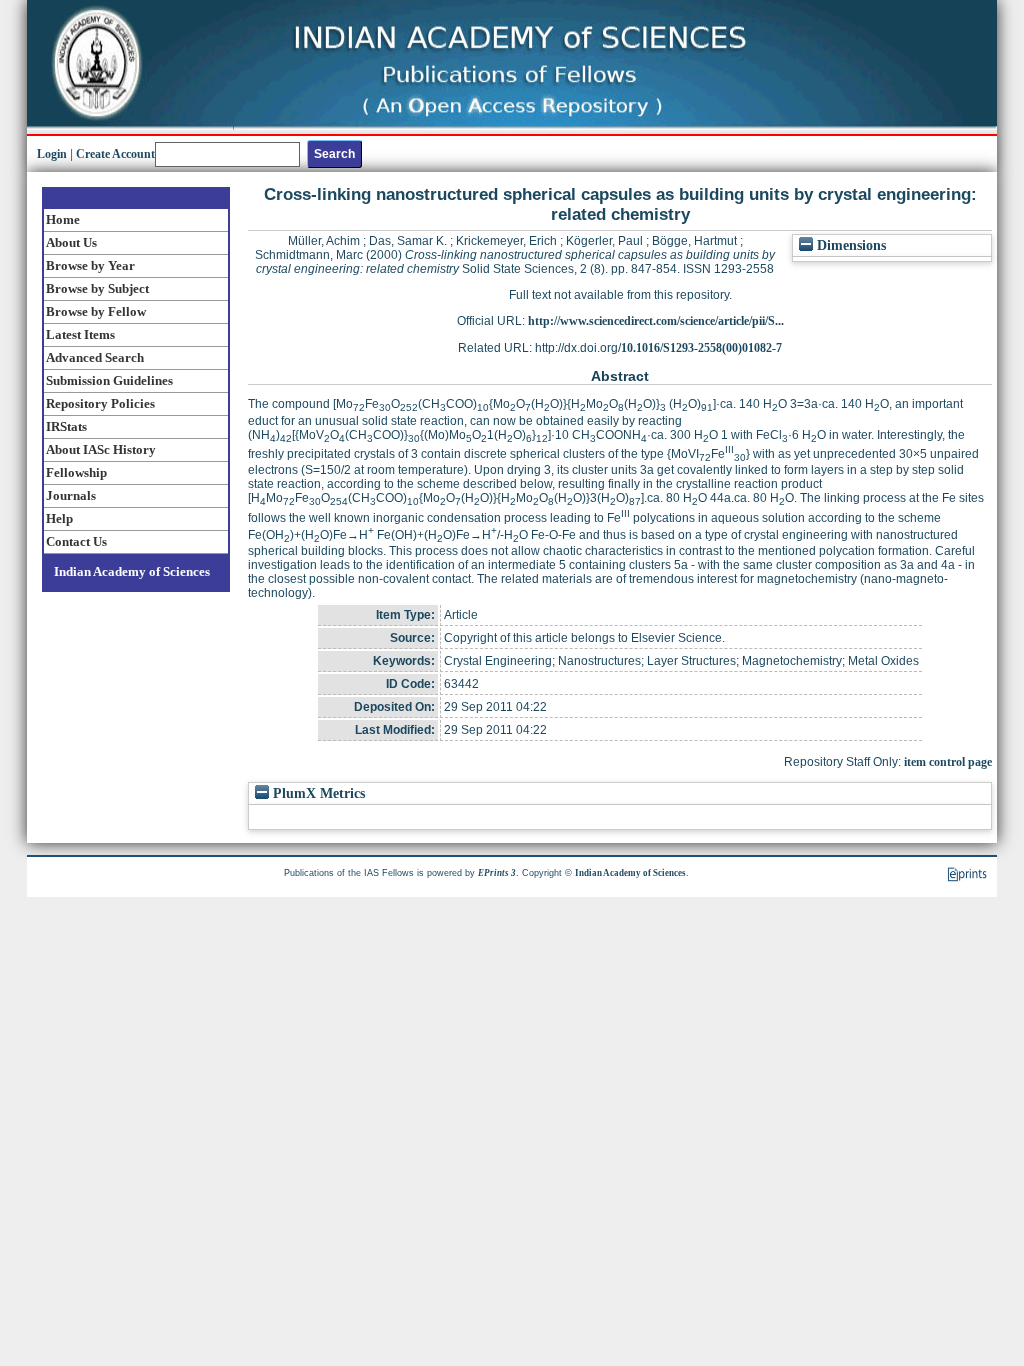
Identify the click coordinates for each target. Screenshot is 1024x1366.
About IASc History (101, 449)
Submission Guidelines (109, 380)
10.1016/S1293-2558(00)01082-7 (701, 348)
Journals (71, 495)
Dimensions (849, 245)
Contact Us (76, 541)
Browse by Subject (97, 288)
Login (52, 154)
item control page (948, 762)
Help (59, 518)
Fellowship (76, 472)
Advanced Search (95, 357)
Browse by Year (90, 265)
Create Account (115, 154)
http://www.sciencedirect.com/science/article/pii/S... (656, 321)
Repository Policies (100, 403)
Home (63, 219)
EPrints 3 (497, 873)
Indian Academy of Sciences (132, 571)
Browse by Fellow (96, 311)
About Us (71, 242)
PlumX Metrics (317, 793)
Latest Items (80, 334)
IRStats (66, 426)
